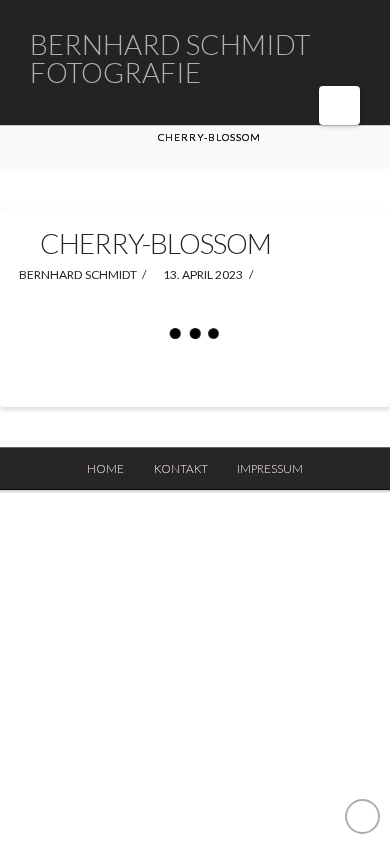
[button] (339, 105)
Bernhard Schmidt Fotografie (170, 58)
